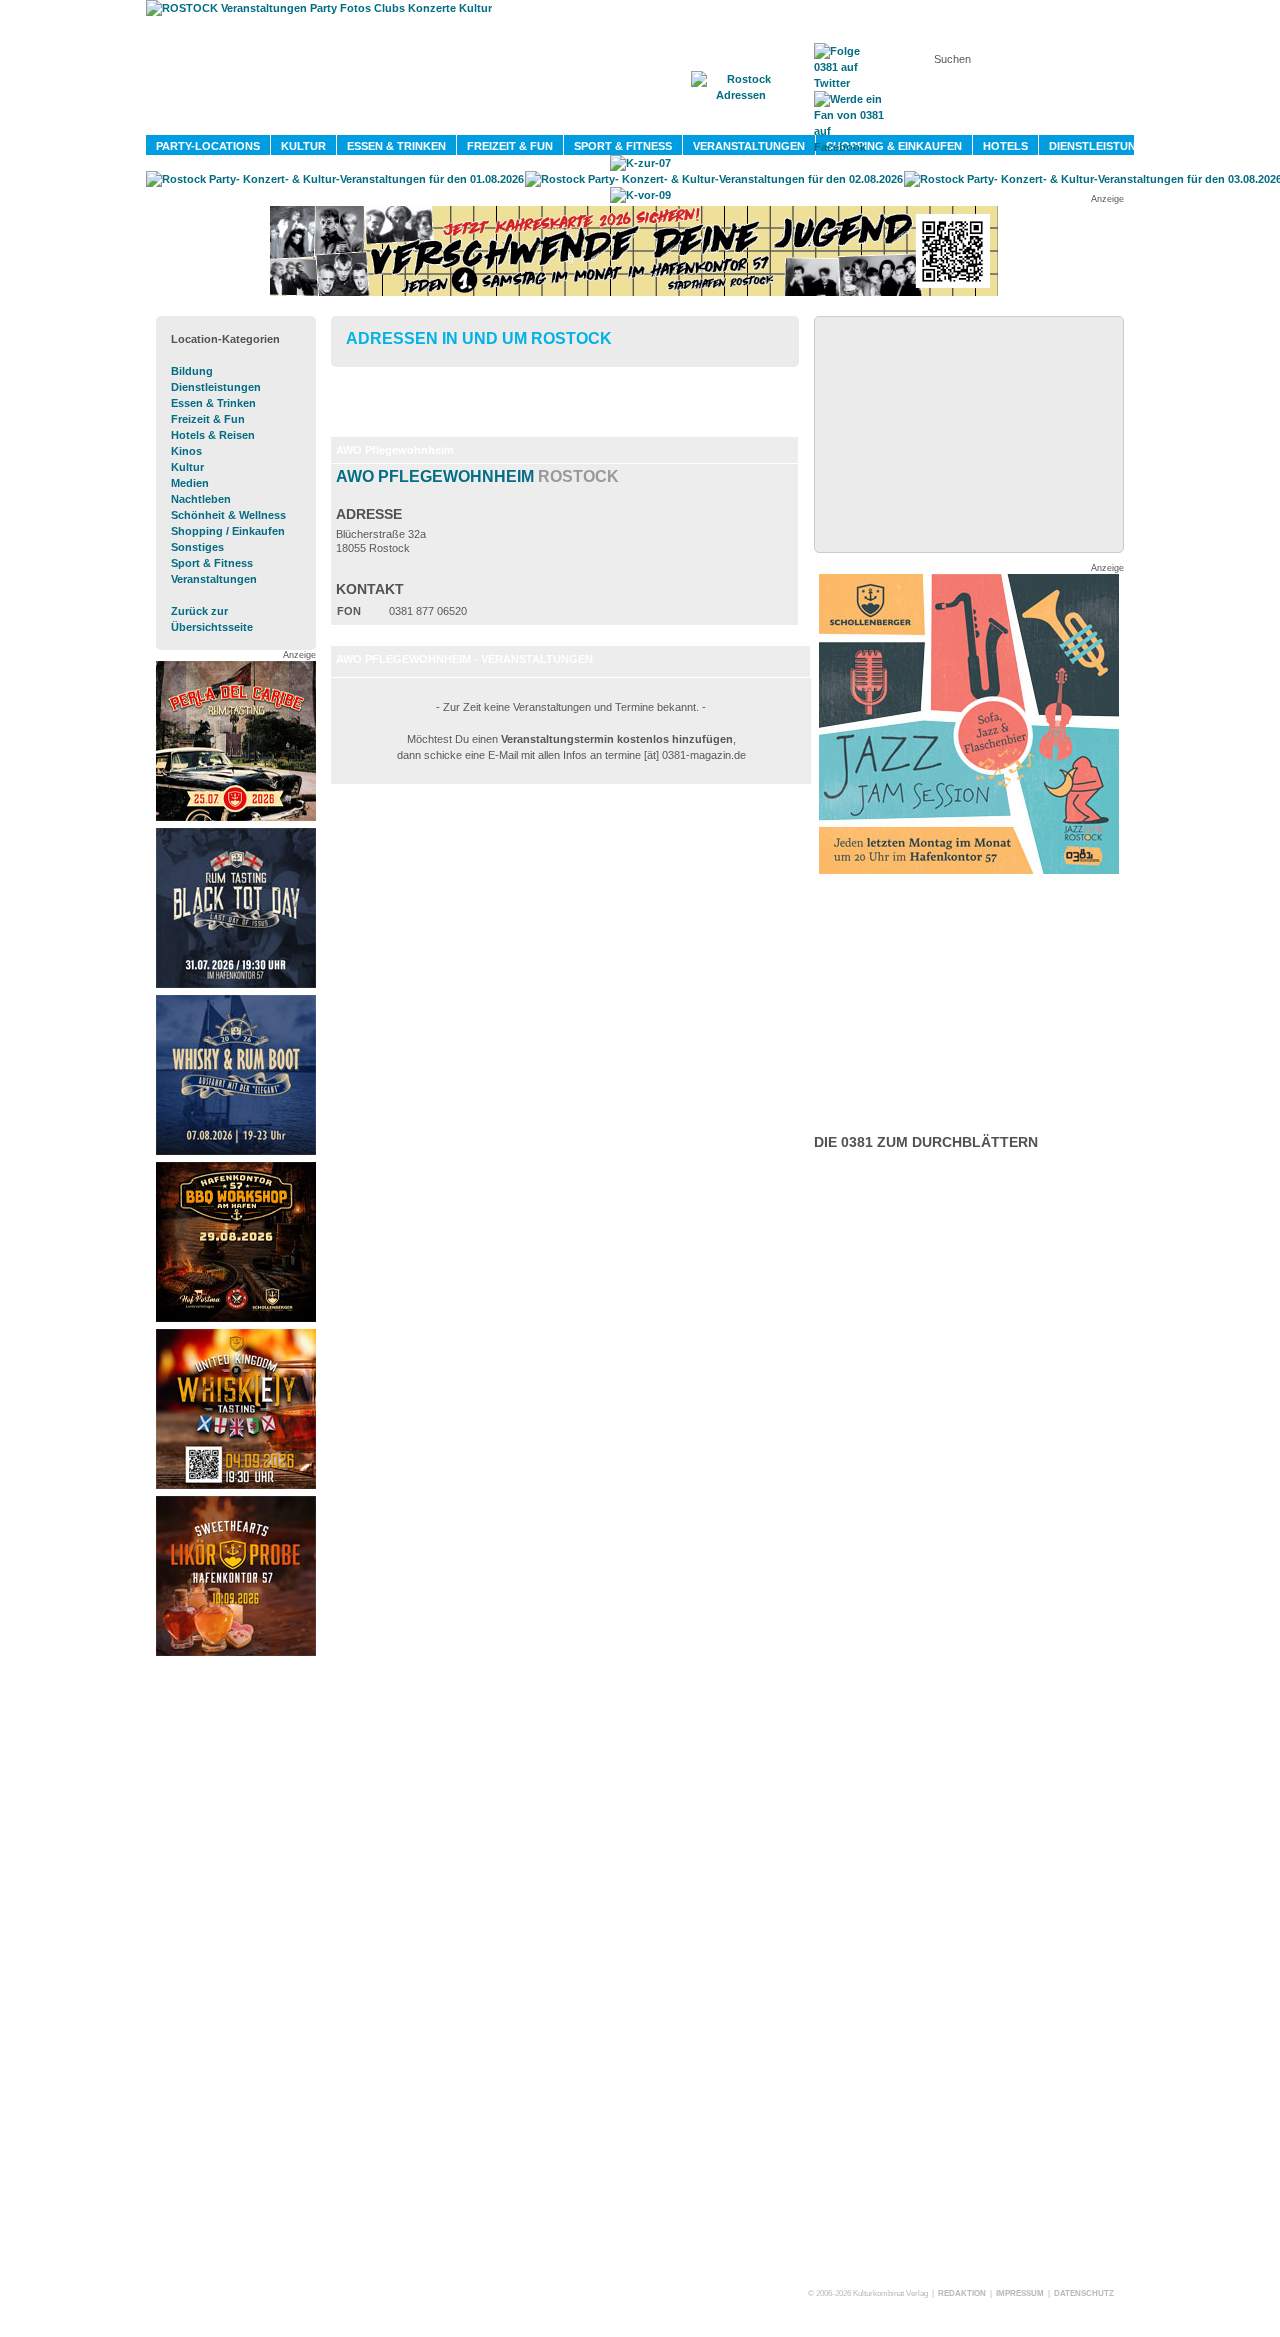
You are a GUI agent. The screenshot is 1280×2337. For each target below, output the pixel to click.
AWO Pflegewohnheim (477, 476)
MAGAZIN (558, 121)
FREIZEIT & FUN (510, 146)
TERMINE (647, 121)
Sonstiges (197, 547)
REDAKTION (962, 2293)
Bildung (192, 371)
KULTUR (303, 146)
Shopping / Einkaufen (228, 531)
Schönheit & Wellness (228, 515)
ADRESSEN (745, 121)
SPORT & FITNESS (623, 146)
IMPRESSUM (1020, 2293)
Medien (190, 483)
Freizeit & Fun (208, 419)
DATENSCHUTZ (1084, 2293)
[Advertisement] (236, 1966)
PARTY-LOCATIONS (208, 146)
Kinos (186, 451)
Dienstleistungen (216, 387)
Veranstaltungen (214, 579)
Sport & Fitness (212, 563)
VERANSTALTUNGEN (749, 146)
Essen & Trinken (213, 403)
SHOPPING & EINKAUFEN (894, 146)
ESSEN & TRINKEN (396, 146)
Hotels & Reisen (213, 435)
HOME (475, 121)
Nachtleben (201, 499)
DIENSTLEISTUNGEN (1104, 146)
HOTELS (1005, 146)
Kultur (187, 467)
